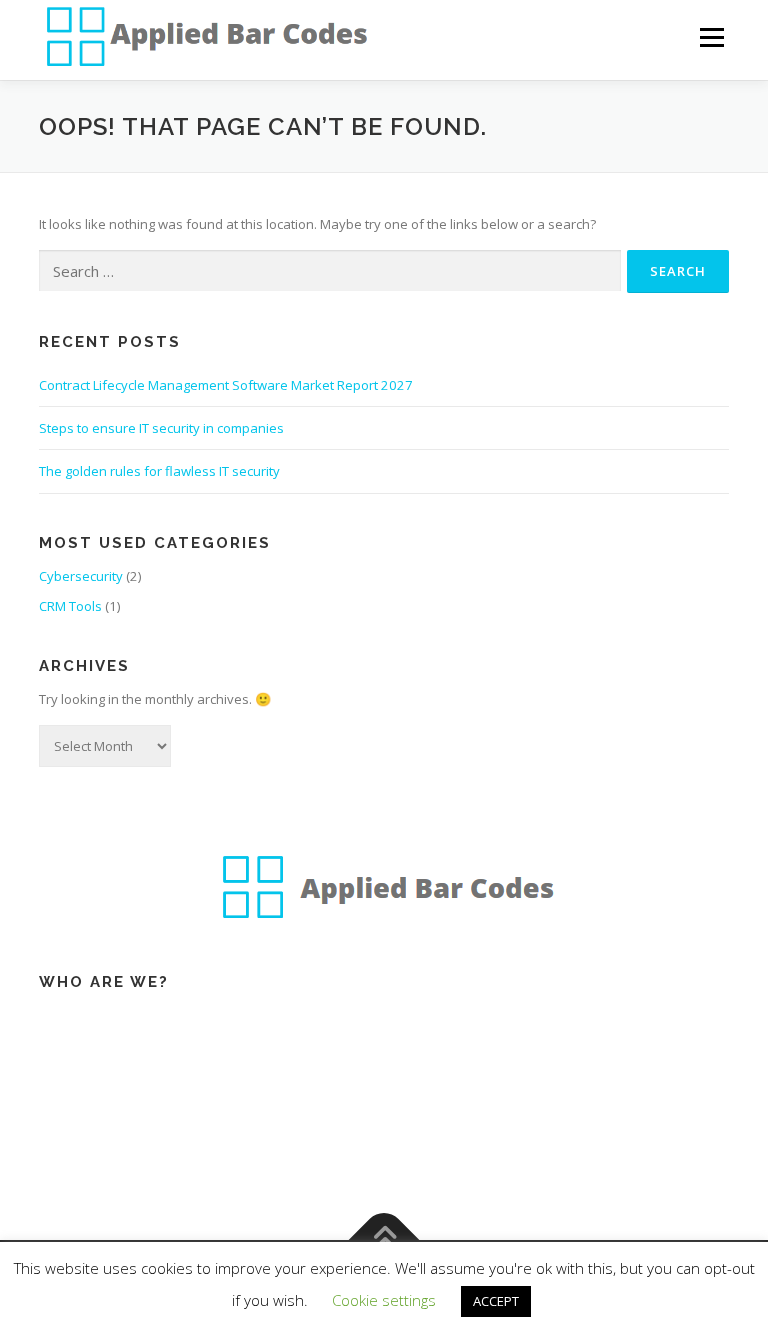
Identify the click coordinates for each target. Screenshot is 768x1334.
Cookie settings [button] (384, 1300)
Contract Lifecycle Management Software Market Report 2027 (226, 385)
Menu (711, 37)
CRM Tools (70, 606)
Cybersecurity (81, 576)
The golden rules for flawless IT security (159, 471)
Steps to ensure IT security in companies (161, 428)
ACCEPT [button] (496, 1301)
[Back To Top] (384, 1239)
